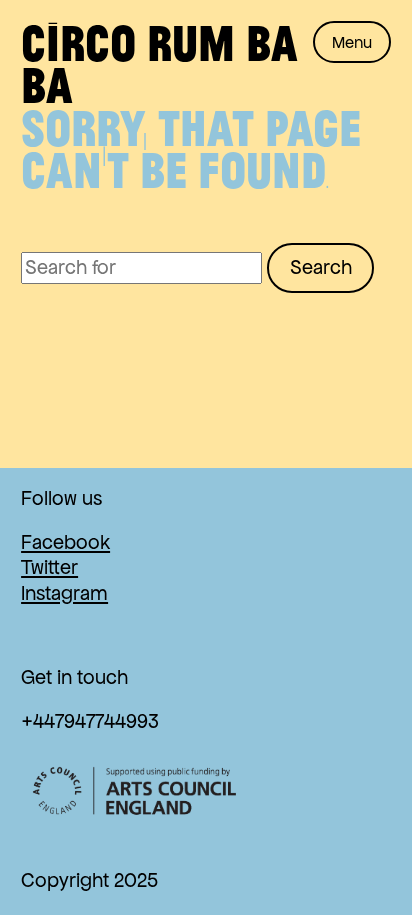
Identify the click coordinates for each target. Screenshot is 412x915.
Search (321, 267)
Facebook (65, 542)
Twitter (49, 567)
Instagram (64, 593)
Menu (352, 42)
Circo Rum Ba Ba (159, 63)
